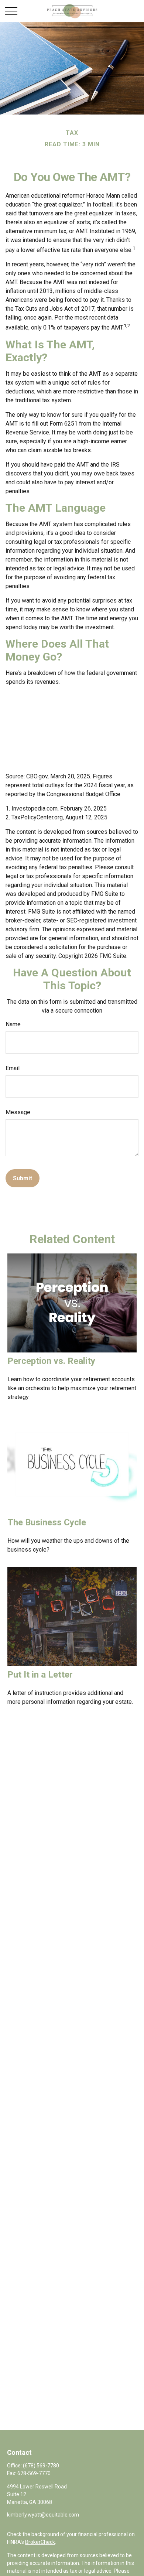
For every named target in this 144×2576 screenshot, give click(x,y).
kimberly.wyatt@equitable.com (43, 2515)
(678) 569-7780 (41, 2466)
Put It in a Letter (40, 1675)
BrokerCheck (40, 2542)
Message (18, 1112)
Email (13, 1068)
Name (13, 1024)
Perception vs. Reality (51, 1361)
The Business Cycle (47, 1522)
